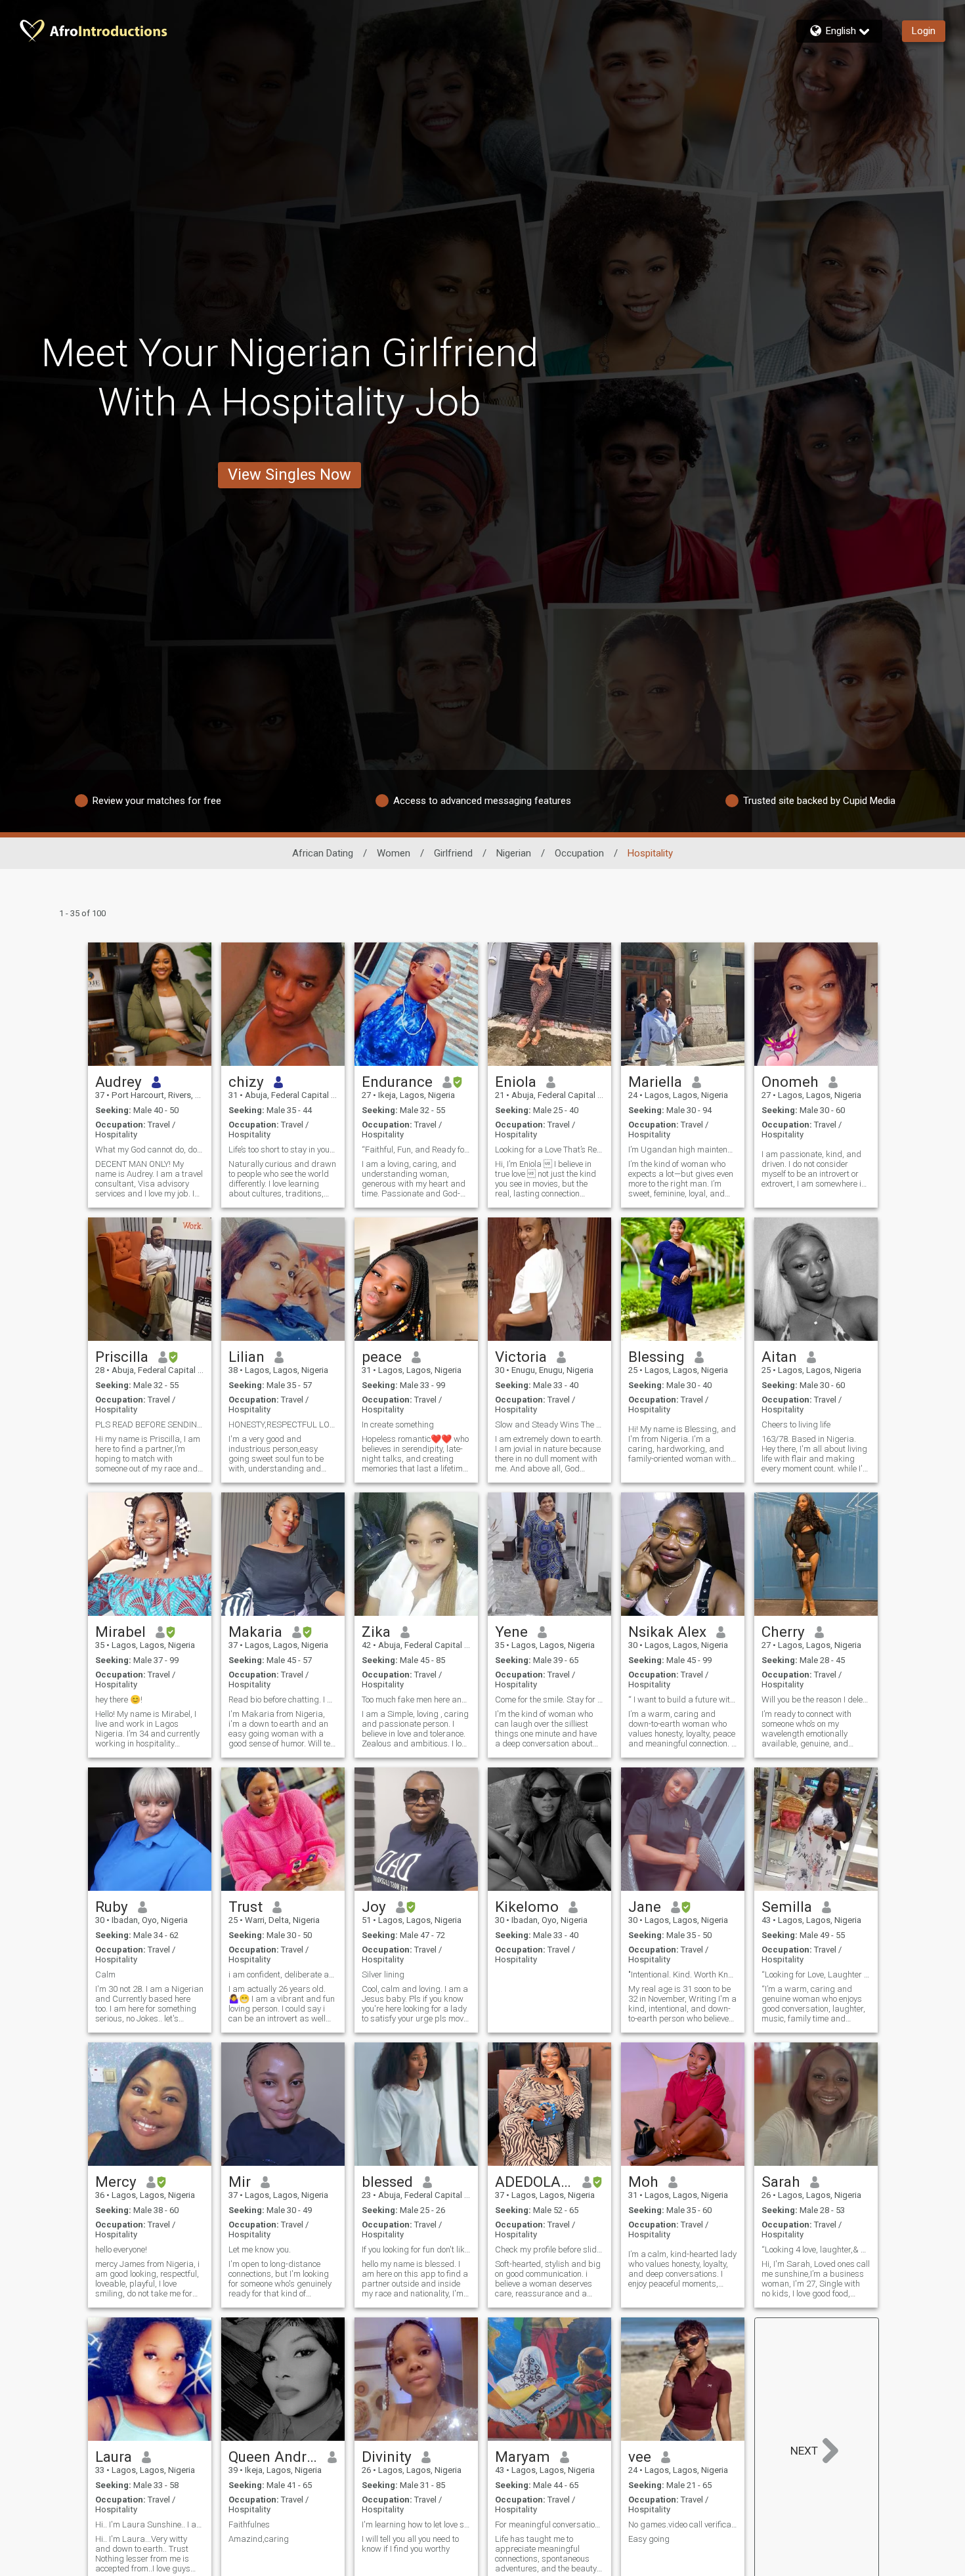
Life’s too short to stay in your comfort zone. (283, 1150)
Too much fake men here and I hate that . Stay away (416, 1700)
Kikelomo (527, 1907)
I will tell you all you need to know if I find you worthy (410, 2544)
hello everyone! (121, 2249)
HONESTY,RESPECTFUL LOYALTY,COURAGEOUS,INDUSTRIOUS (283, 1425)
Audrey (118, 1082)
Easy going (649, 2539)
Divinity (387, 2457)
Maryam (523, 2457)
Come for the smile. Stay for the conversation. (549, 1700)
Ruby (112, 1907)
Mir (240, 2182)
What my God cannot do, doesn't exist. (150, 1150)
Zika (376, 1632)
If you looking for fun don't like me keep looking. (416, 2249)
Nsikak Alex (667, 1632)
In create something (398, 1425)
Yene (511, 1632)
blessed (387, 2182)
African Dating (323, 853)
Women (394, 853)
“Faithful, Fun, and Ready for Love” (416, 1150)
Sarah (781, 2182)
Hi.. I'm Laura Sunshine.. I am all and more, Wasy (150, 2524)
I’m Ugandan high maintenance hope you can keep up (683, 1150)
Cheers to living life (796, 1425)
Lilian (247, 1357)
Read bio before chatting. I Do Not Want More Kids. (283, 1700)
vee (640, 2457)
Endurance (397, 1082)
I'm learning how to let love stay (416, 2524)
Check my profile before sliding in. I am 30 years (549, 2249)
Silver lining (383, 1974)
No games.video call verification (683, 2524)
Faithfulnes (249, 2524)
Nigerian (514, 853)
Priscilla (122, 1357)
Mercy (116, 2182)
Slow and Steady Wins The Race (549, 1425)
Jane (645, 1907)
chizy (246, 1082)
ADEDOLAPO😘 (534, 2182)
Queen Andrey (273, 2457)
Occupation (579, 853)
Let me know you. (260, 2249)
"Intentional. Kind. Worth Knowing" (683, 1974)
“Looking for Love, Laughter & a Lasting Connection (816, 1974)
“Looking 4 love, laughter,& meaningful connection (816, 2249)
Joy (374, 1907)
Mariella (655, 1082)
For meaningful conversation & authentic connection (549, 2524)
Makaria (255, 1632)
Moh (643, 2182)
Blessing (656, 1357)
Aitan (779, 1357)
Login (924, 31)
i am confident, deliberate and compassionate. (283, 1974)
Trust (246, 1907)
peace (382, 1357)
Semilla (787, 1907)
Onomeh (790, 1082)
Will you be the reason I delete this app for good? (816, 1700)
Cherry (783, 1632)
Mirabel (120, 1632)
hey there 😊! (119, 1700)
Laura (114, 2457)
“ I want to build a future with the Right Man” (683, 1700)
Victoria (521, 1357)
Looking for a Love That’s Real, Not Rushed (549, 1150)
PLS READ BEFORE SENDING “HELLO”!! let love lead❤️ (150, 1425)
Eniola (516, 1082)
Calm (105, 1974)
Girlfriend (453, 853)
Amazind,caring (259, 2539)
